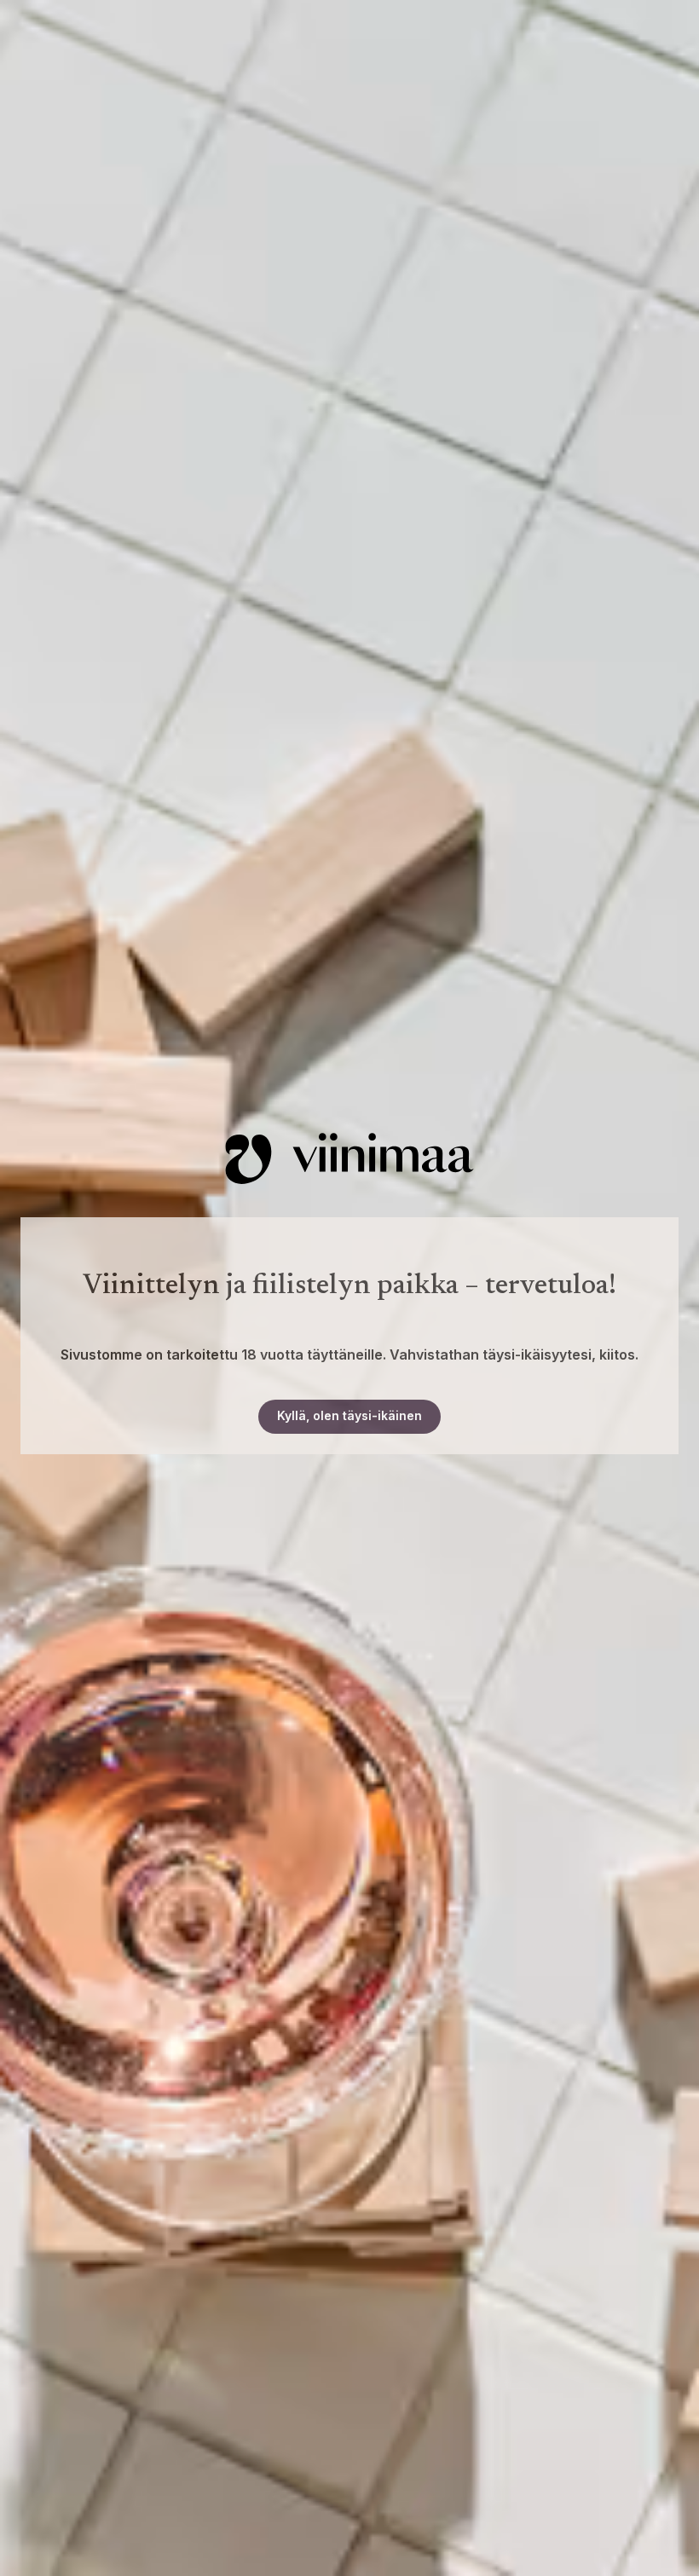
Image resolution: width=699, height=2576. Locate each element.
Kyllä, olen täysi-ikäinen (349, 1415)
